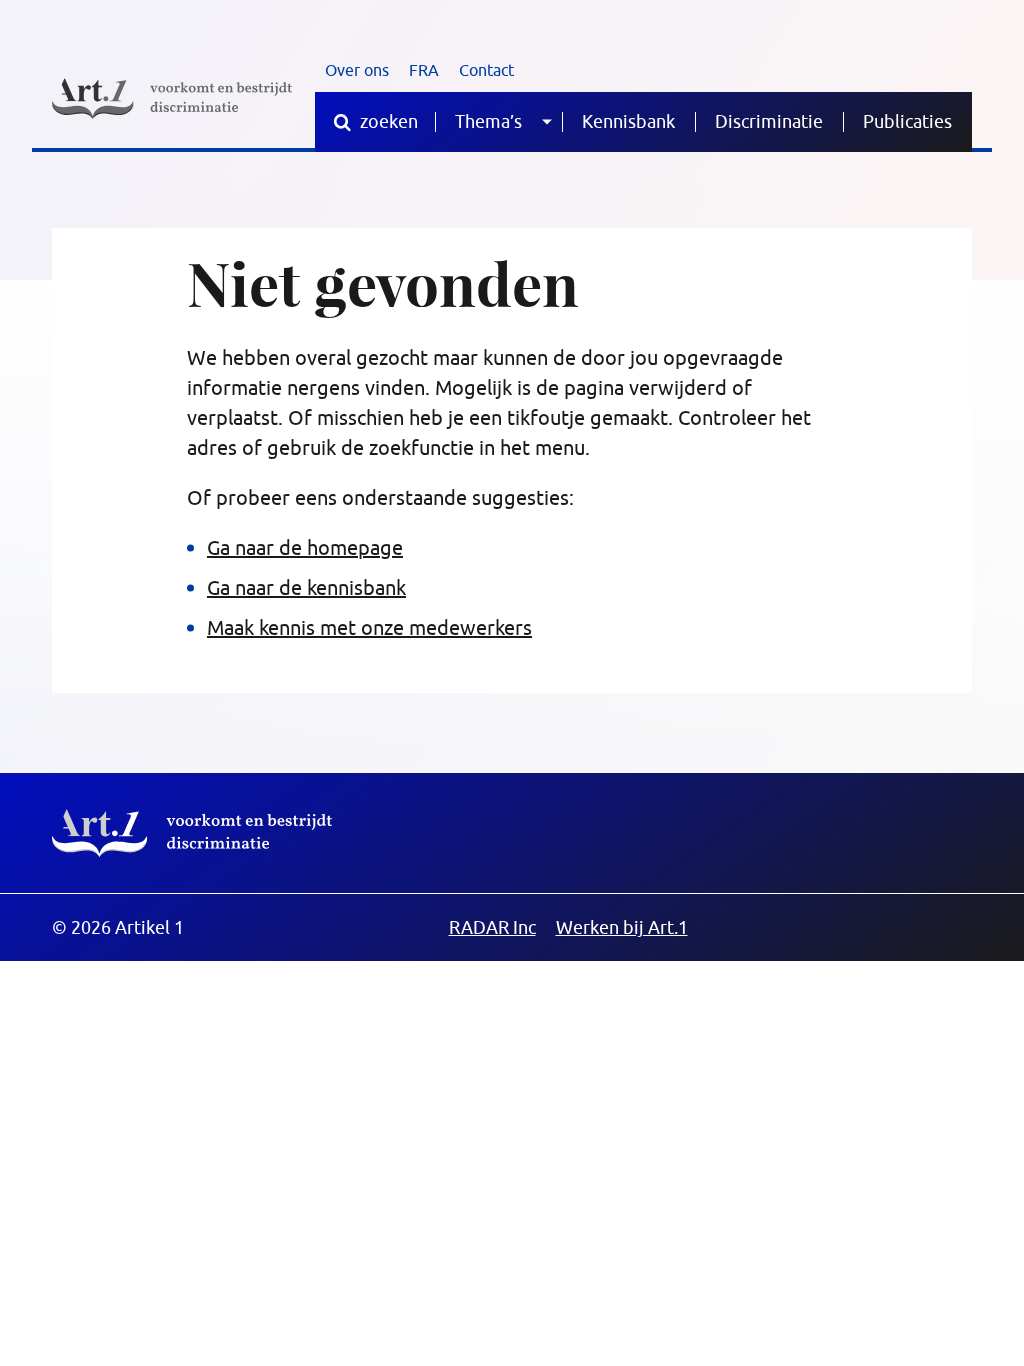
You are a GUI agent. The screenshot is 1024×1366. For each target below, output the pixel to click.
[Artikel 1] (172, 98)
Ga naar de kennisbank (306, 587)
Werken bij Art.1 (622, 927)
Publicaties (907, 121)
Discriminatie (769, 121)
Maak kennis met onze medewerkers (369, 627)
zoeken (387, 121)
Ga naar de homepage (305, 547)
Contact (486, 70)
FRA (424, 70)
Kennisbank (628, 121)
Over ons (357, 70)
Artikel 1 (192, 833)
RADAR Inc (492, 927)
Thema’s (488, 121)
